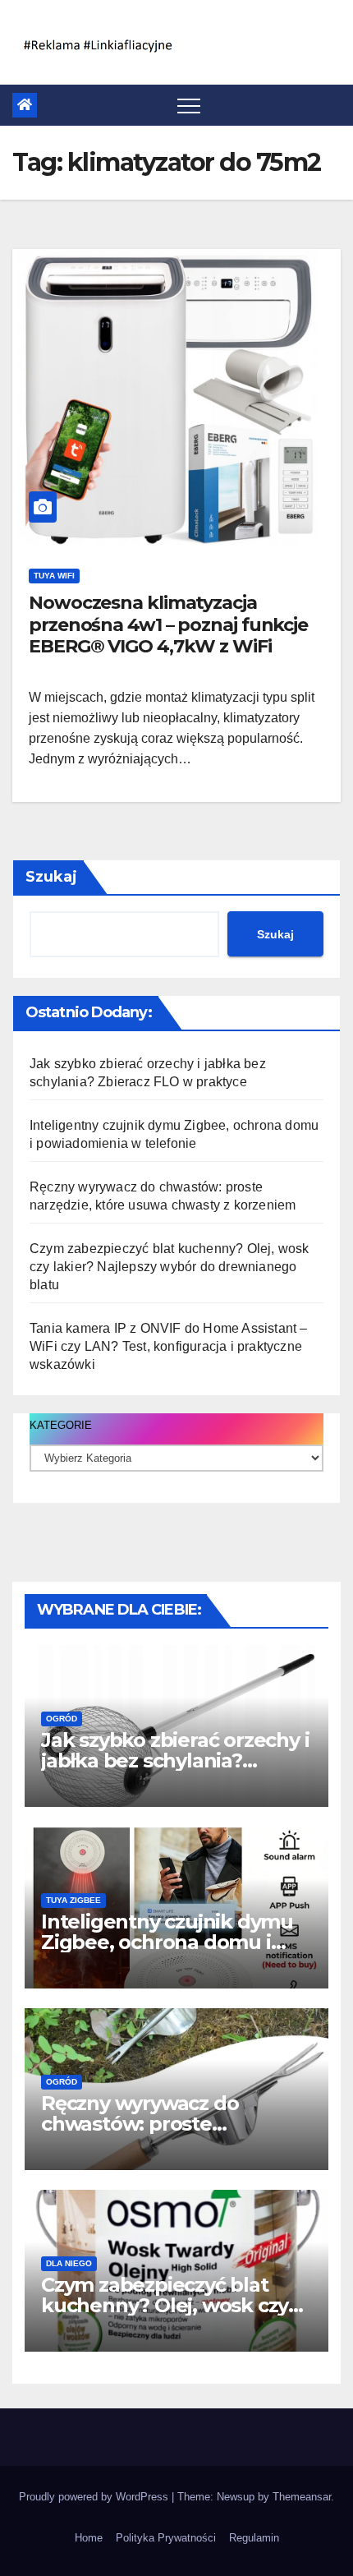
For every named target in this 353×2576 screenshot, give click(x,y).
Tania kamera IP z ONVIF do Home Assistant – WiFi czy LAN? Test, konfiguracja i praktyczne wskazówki (169, 1346)
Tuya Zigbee (73, 1900)
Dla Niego (69, 2263)
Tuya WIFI (54, 576)
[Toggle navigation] (189, 105)
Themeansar (302, 2497)
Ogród (62, 1719)
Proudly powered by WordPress (95, 2497)
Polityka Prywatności (166, 2538)
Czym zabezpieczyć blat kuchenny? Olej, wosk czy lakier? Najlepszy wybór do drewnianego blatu (170, 1267)
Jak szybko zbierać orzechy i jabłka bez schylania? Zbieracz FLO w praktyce (175, 1760)
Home (89, 2538)
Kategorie (61, 1425)
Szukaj (51, 877)
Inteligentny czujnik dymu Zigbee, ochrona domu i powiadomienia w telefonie (173, 1942)
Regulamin (254, 2538)
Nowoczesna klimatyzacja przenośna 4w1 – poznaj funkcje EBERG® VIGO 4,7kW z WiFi (168, 624)
